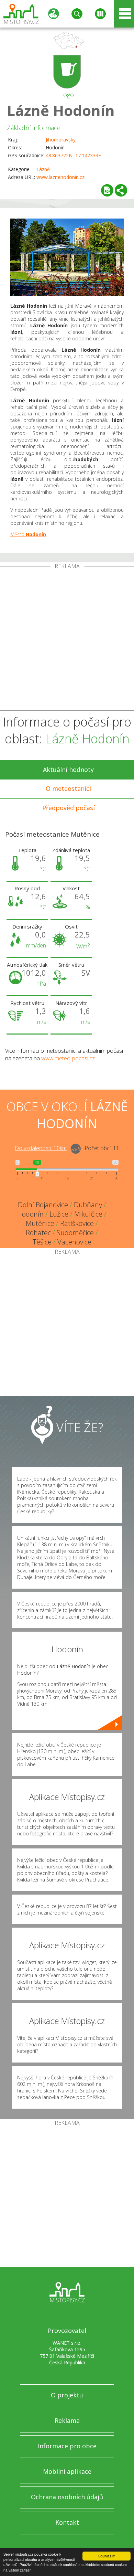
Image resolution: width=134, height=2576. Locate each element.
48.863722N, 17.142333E (73, 155)
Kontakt (67, 2522)
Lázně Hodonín (61, 110)
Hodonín (30, 1214)
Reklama (67, 2420)
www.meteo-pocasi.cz (68, 1058)
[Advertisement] (67, 640)
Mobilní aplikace (67, 2471)
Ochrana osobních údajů (67, 2497)
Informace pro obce (67, 2446)
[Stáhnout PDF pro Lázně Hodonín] (107, 190)
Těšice (42, 1242)
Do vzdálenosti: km (41, 1148)
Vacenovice (74, 1242)
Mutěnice (40, 1223)
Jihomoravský (61, 140)
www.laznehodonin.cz (60, 177)
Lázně (43, 169)
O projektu (67, 2395)
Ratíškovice (77, 1223)
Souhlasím (107, 2556)
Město (28, 534)
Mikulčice (88, 1214)
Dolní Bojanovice (43, 1205)
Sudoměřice (75, 1233)
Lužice (59, 1214)
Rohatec (38, 1233)
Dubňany (88, 1205)
